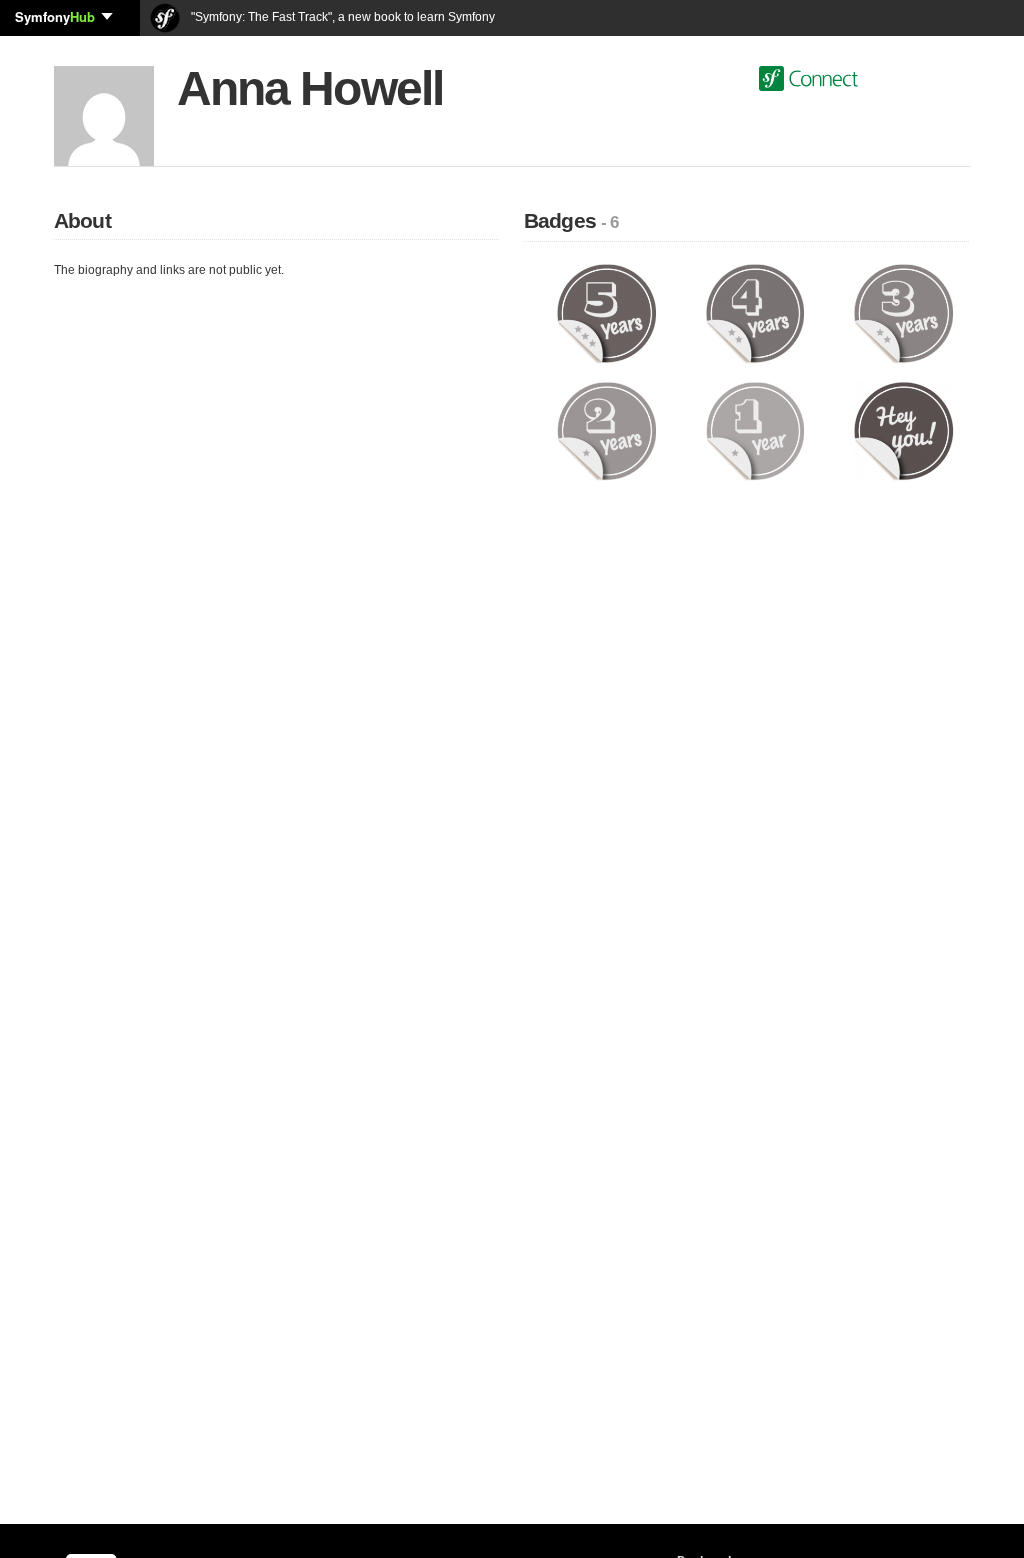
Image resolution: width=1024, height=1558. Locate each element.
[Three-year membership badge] (903, 313)
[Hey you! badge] (903, 430)
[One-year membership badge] (755, 430)
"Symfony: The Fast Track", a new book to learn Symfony (341, 17)
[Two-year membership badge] (606, 430)
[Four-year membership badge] (755, 313)
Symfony (55, 16)
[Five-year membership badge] (606, 313)
